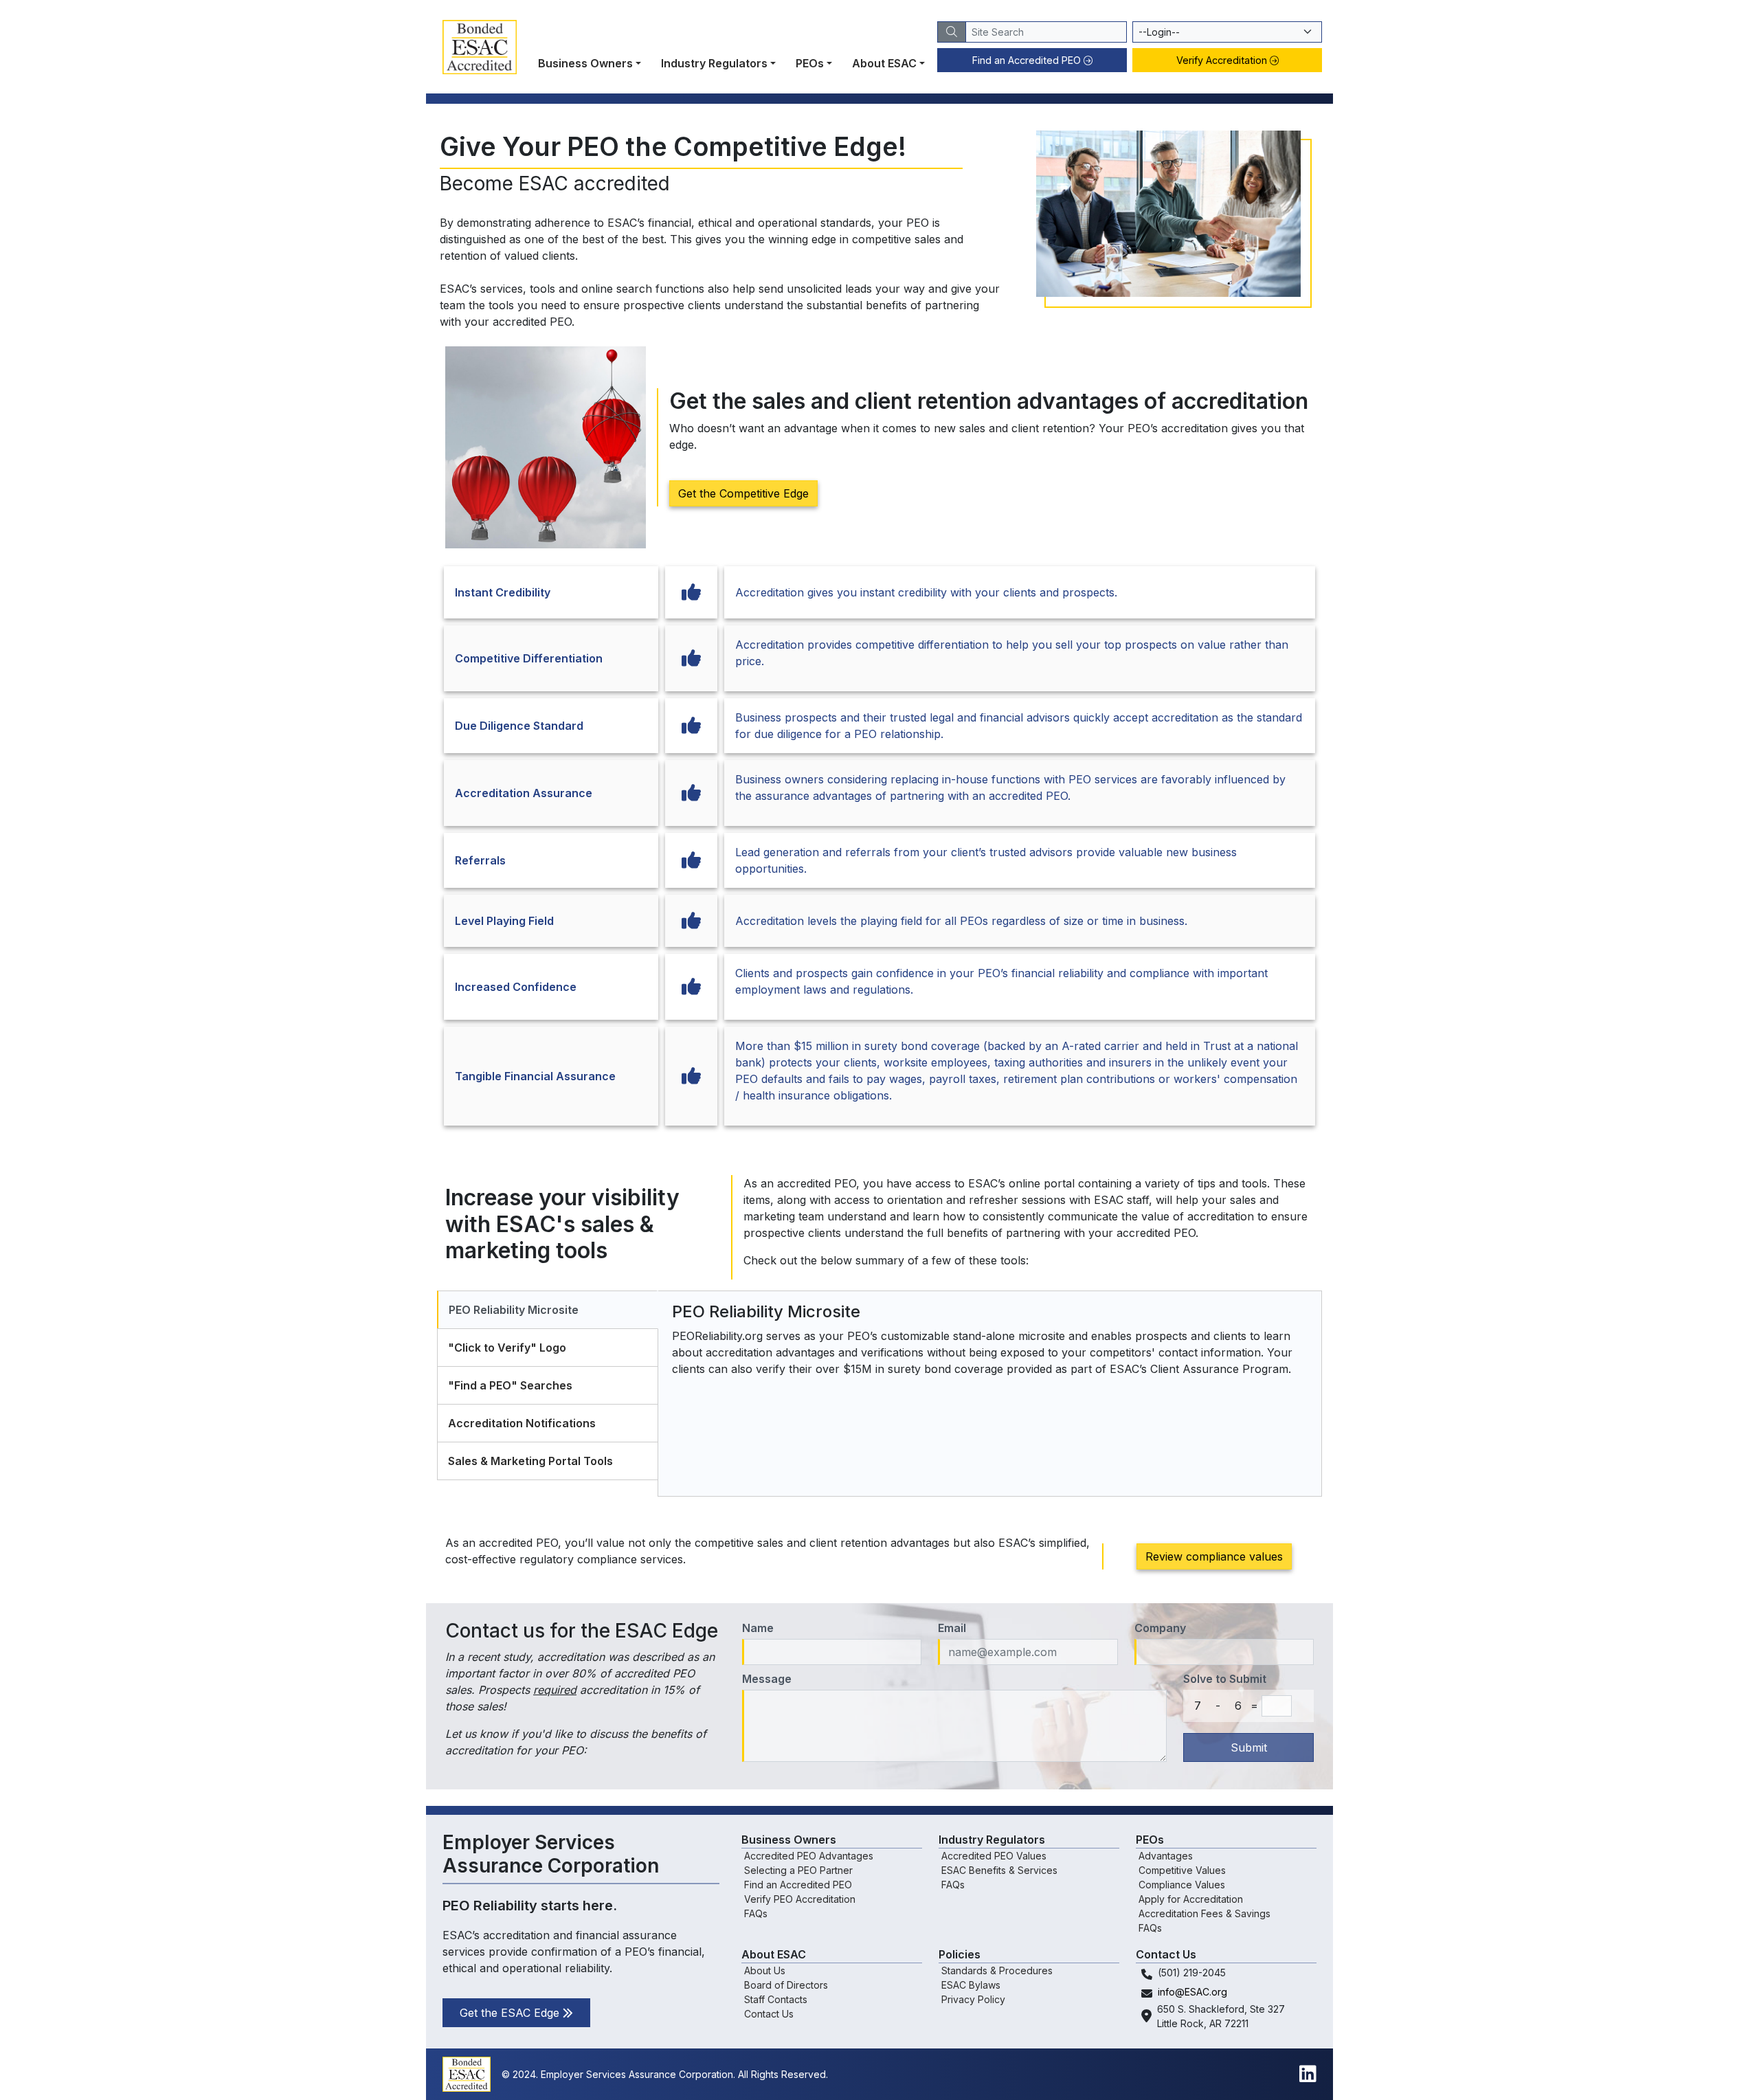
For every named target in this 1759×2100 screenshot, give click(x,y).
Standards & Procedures (997, 1970)
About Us (765, 1970)
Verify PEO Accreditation (800, 1899)
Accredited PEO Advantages (809, 1856)
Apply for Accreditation (1191, 1899)
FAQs (756, 1913)
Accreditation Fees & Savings (1205, 1913)
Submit (1249, 1747)
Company (1160, 1628)
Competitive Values (1182, 1870)
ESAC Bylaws (971, 1985)
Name (758, 1628)
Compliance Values (1182, 1885)
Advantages (1166, 1856)
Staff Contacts (776, 1999)
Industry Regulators (714, 63)
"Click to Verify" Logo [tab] (507, 1348)
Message (767, 1679)
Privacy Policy (973, 1999)
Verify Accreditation (1223, 60)
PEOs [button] (810, 63)
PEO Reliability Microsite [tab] (514, 1310)
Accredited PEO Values (994, 1856)
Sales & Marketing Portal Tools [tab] (530, 1461)
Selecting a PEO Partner (798, 1870)
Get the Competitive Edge (743, 493)
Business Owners (585, 63)
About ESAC (884, 63)
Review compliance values (1214, 1556)
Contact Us (769, 2014)
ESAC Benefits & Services (999, 1870)
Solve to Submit (1225, 1679)
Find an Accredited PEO (1028, 60)
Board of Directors (786, 1985)
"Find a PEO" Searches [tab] (510, 1385)
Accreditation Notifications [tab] (522, 1423)
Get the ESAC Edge (511, 2013)
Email (952, 1628)
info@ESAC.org (1192, 1992)
